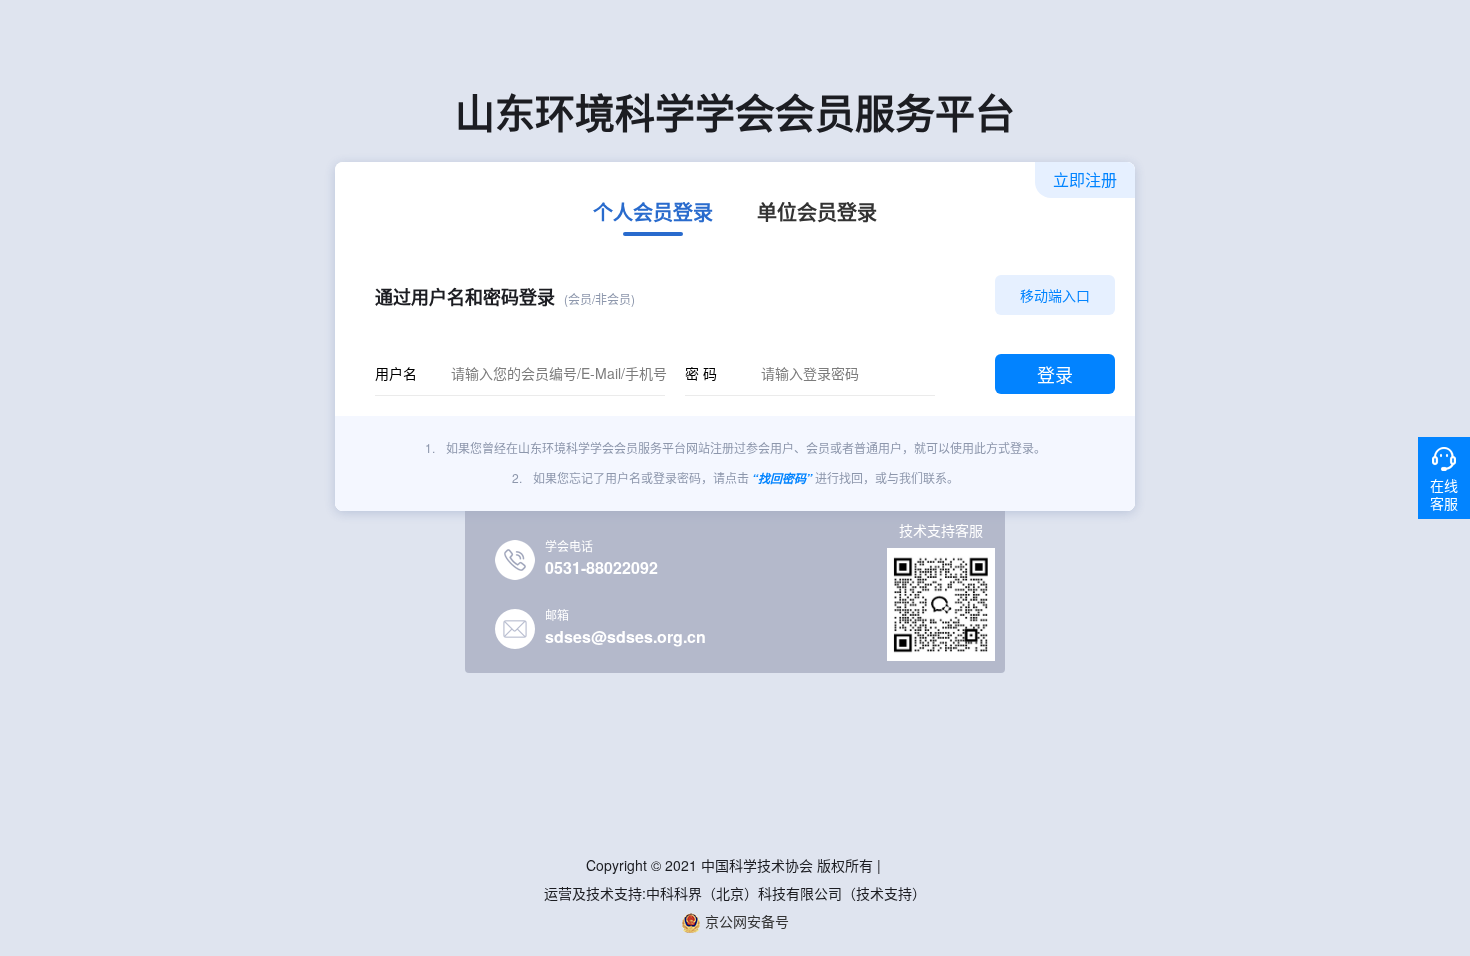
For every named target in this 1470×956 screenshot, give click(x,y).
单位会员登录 (817, 214)
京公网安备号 (745, 921)
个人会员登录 (653, 214)
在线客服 (1444, 494)
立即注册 (1085, 179)
